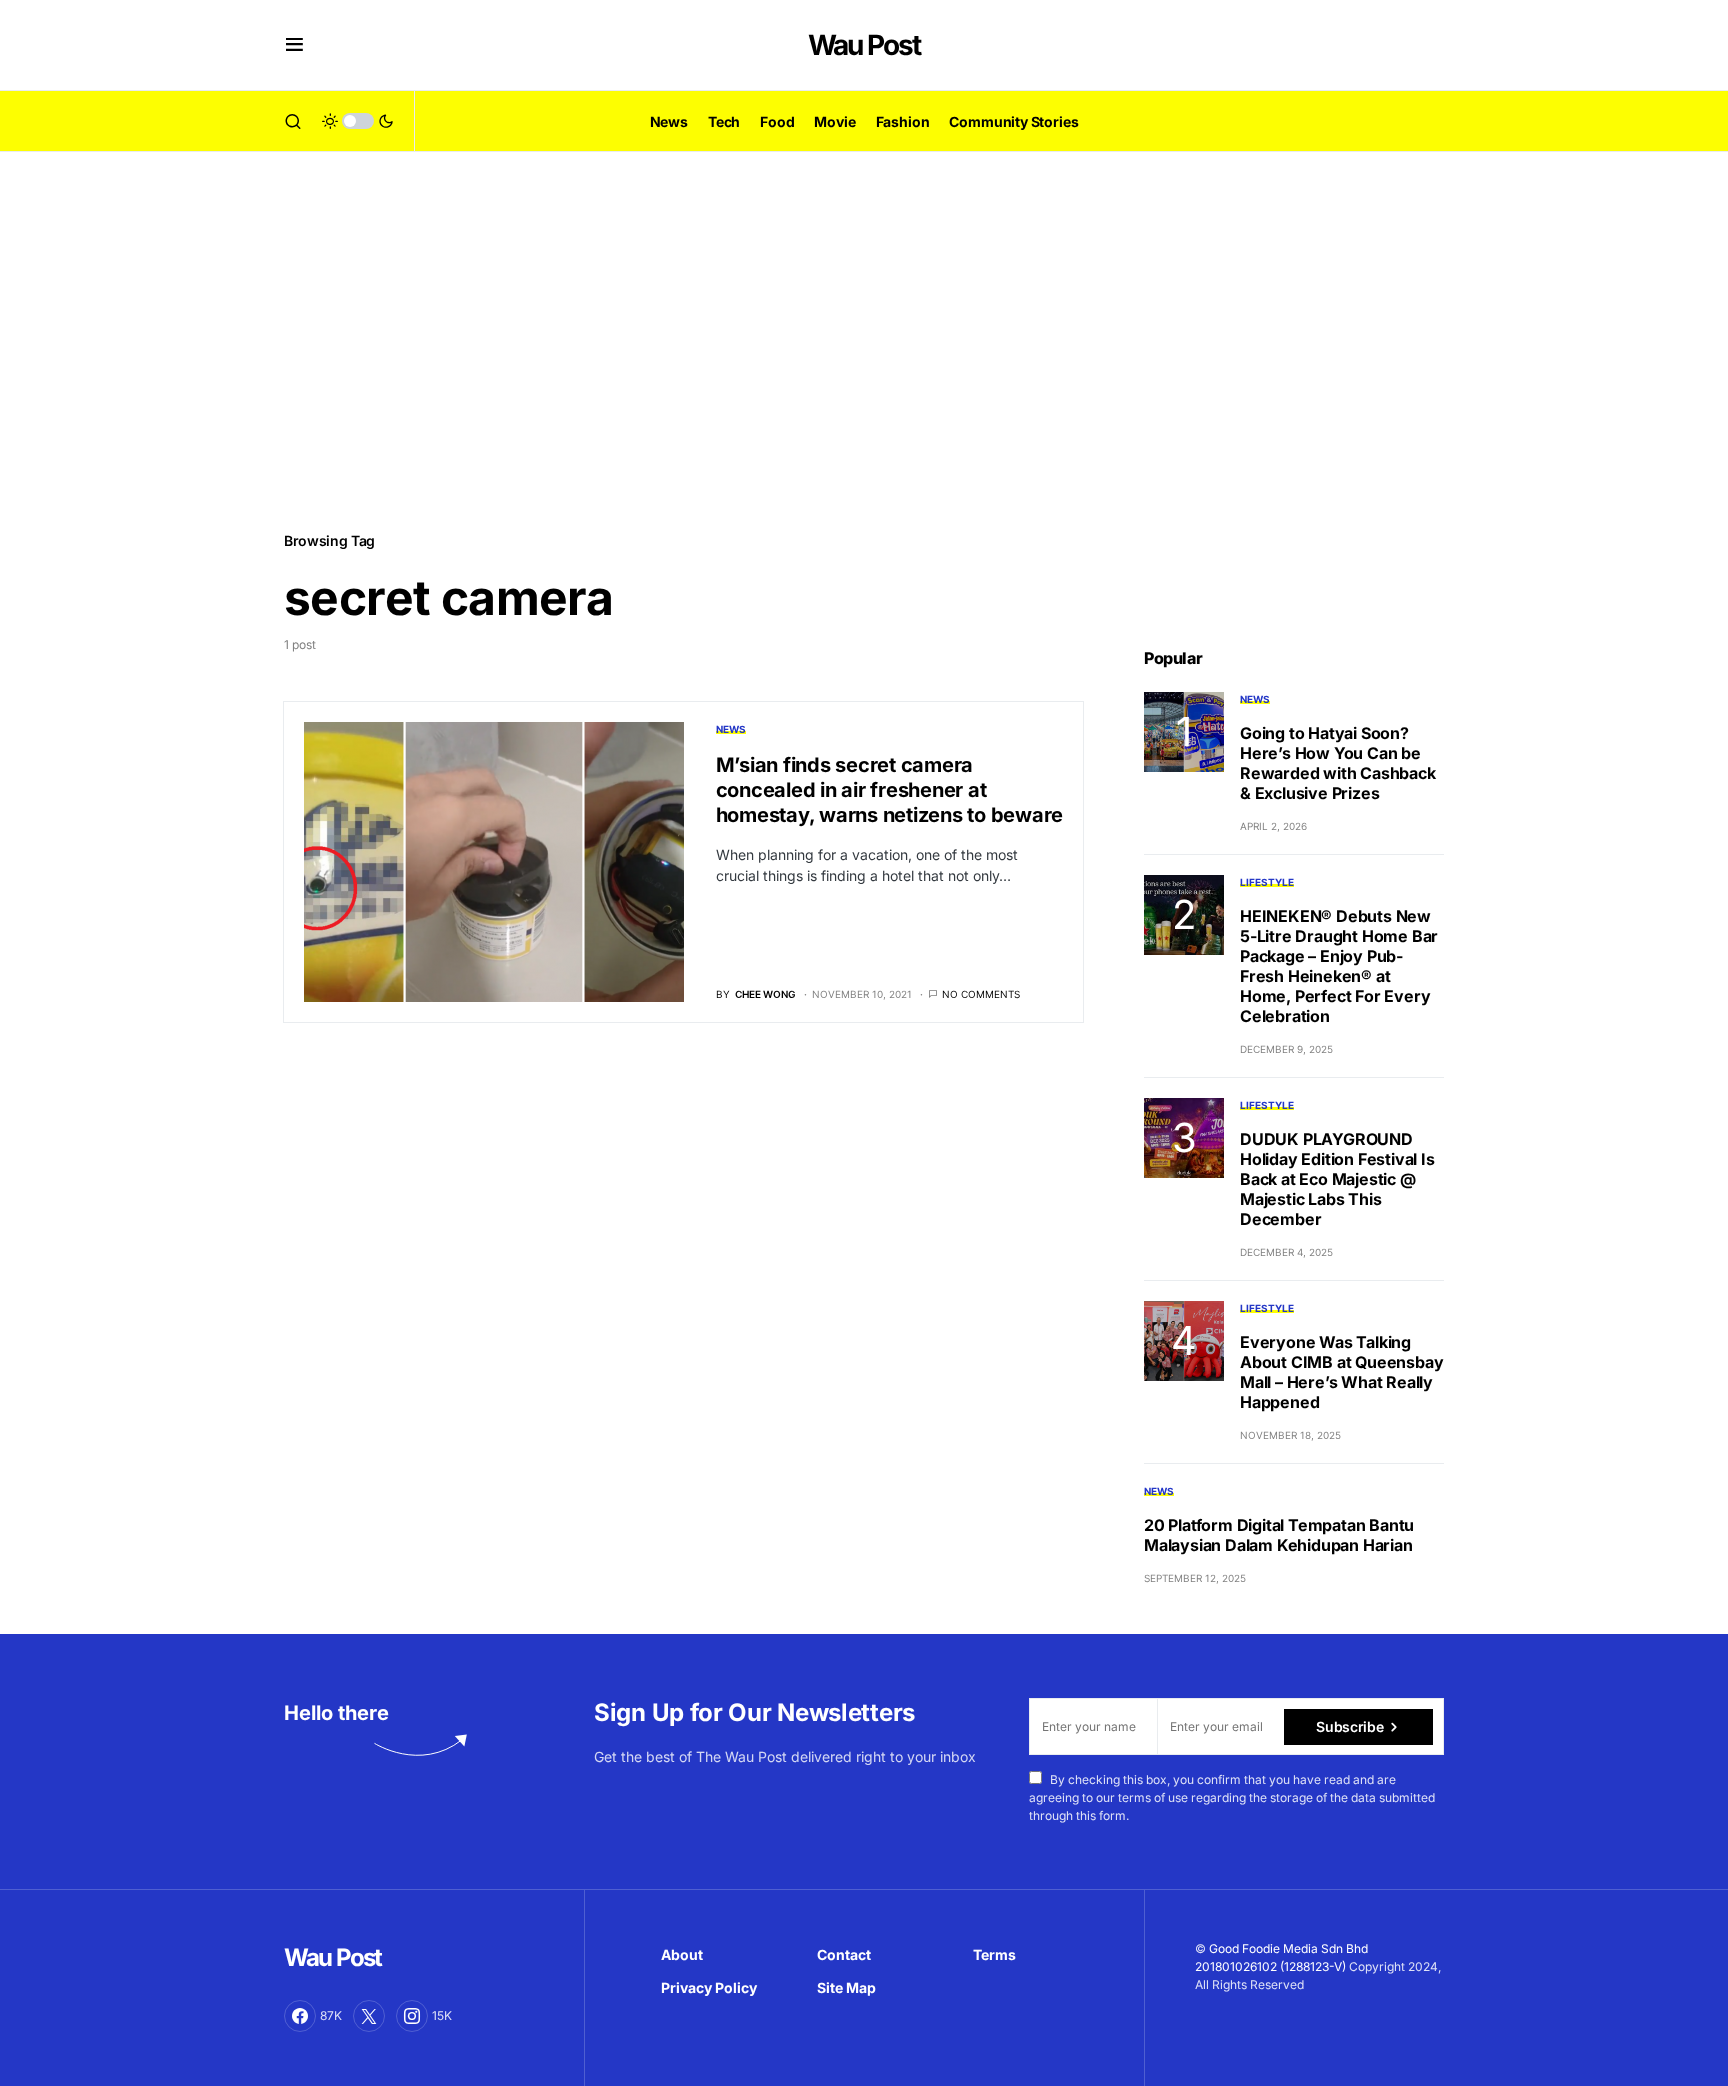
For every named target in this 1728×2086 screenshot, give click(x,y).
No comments (981, 994)
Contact (844, 1954)
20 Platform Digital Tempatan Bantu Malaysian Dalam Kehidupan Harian (1279, 1535)
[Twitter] (369, 2016)
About (682, 1954)
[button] (294, 45)
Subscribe (1349, 1726)
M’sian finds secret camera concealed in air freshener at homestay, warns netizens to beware (890, 790)
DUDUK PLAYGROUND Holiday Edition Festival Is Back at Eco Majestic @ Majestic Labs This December (1337, 1179)
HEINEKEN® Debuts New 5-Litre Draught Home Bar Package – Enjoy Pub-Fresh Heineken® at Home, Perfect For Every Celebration (1339, 966)
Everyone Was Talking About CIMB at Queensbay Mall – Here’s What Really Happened (1341, 1372)
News (731, 729)
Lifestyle (1267, 882)
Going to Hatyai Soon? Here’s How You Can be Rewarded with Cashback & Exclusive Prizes (1338, 763)
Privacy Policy (709, 1987)
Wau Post (863, 45)
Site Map (846, 1987)
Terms (994, 1954)
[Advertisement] (864, 340)
